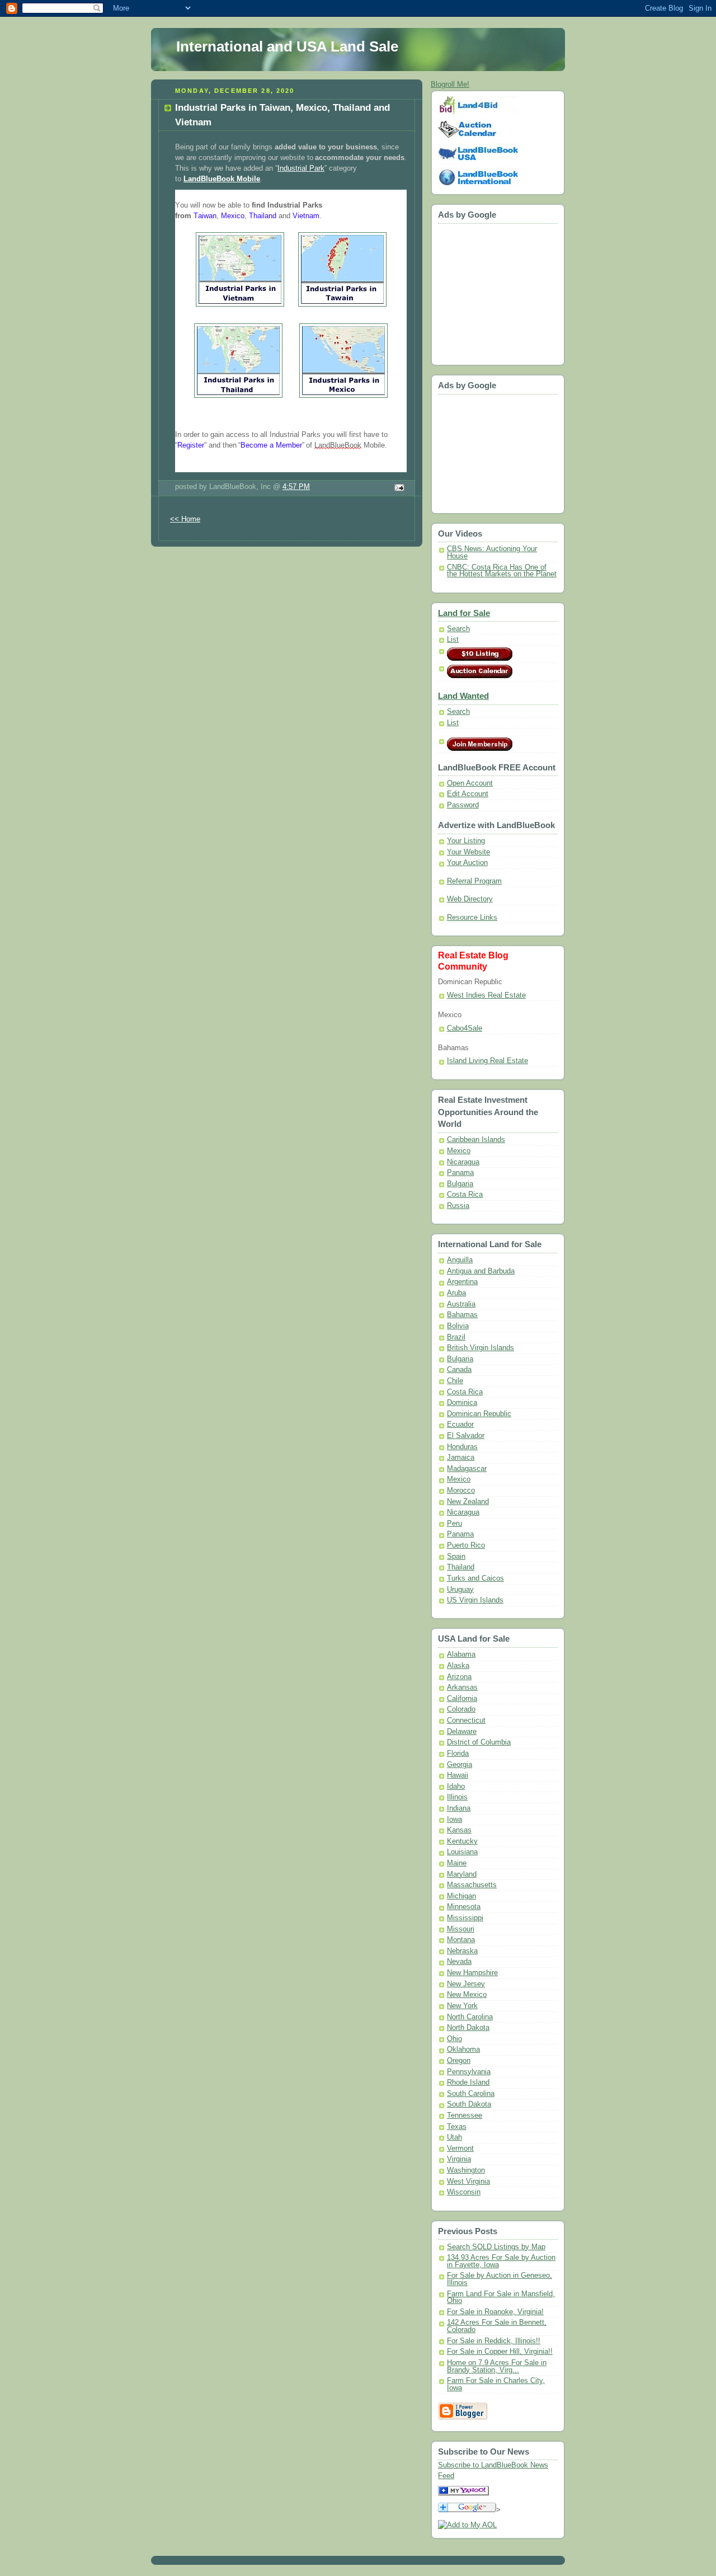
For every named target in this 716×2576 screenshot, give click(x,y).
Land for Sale (464, 613)
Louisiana (462, 1852)
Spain (456, 1557)
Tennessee (465, 2116)
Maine (457, 1863)
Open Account (470, 783)
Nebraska (462, 1951)
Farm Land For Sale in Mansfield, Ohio (501, 2298)
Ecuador (460, 1425)
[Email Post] (398, 488)
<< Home (185, 519)
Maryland (462, 1874)
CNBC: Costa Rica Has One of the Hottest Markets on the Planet (502, 571)
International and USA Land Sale (287, 46)
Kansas (459, 1830)
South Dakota (469, 2104)
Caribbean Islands (476, 1140)
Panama (460, 1173)
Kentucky (462, 1841)
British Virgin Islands (481, 1348)
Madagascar (467, 1469)
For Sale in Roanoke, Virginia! (495, 2312)
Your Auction (467, 863)
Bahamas (462, 1315)
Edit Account (468, 794)
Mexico (459, 1151)
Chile (455, 1381)
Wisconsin (464, 2192)
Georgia (460, 1765)
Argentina (462, 1282)
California (462, 1699)
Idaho (456, 1787)
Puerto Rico (466, 1545)
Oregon (459, 2061)
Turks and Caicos (475, 1578)
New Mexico (467, 1995)
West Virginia (468, 2182)
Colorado (461, 1709)
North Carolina (470, 2017)
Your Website (468, 852)
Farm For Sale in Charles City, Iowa (496, 2384)
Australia (461, 1304)
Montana (461, 1940)
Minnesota (464, 1907)
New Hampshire (472, 1973)
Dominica (462, 1403)
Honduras (462, 1447)
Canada (459, 1370)
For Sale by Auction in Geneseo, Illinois (500, 2279)
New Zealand (468, 1502)
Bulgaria (460, 1184)
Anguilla (460, 1260)
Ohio (454, 2039)
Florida (458, 1754)
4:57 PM (296, 487)
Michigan (461, 1896)
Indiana (459, 1808)
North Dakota (468, 2028)
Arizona (459, 1677)
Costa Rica (465, 1195)
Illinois (457, 1797)
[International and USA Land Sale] (463, 2493)
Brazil (456, 1337)
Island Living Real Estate (487, 1061)
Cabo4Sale (465, 1028)
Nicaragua (463, 1162)
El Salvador (466, 1436)
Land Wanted (463, 696)
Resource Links (472, 918)
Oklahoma (463, 2049)
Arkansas (462, 1687)
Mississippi (465, 1918)
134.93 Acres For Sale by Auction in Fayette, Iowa (501, 2261)
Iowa (454, 1820)
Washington (466, 2170)
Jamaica (461, 1458)
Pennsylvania (469, 2072)
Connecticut (466, 1721)
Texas (457, 2127)
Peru (454, 1524)
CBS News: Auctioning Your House (492, 553)
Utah (454, 2137)
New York (462, 2006)
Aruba (456, 1293)
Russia (458, 1206)
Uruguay (460, 1590)
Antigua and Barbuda (481, 1271)
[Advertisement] (472, 291)
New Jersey (466, 1984)
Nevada (459, 1962)
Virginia (459, 2159)
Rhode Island (468, 2083)
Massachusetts (472, 1885)
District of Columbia (479, 1742)
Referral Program (474, 881)
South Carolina (471, 2094)
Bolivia (458, 1326)
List (453, 640)
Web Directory (470, 899)
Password (463, 805)
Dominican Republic (479, 1414)
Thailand (461, 1567)
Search (458, 629)
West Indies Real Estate (486, 995)
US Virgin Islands (475, 1600)
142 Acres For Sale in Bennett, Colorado (497, 2326)
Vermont (460, 2149)
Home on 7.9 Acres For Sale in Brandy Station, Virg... (497, 2366)
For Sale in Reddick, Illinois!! (494, 2341)
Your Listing (466, 841)
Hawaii (458, 1775)
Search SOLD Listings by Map (496, 2247)
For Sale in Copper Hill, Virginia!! (500, 2352)
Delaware (462, 1732)
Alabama (461, 1654)
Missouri (461, 1929)
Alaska (458, 1666)
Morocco (461, 1491)
